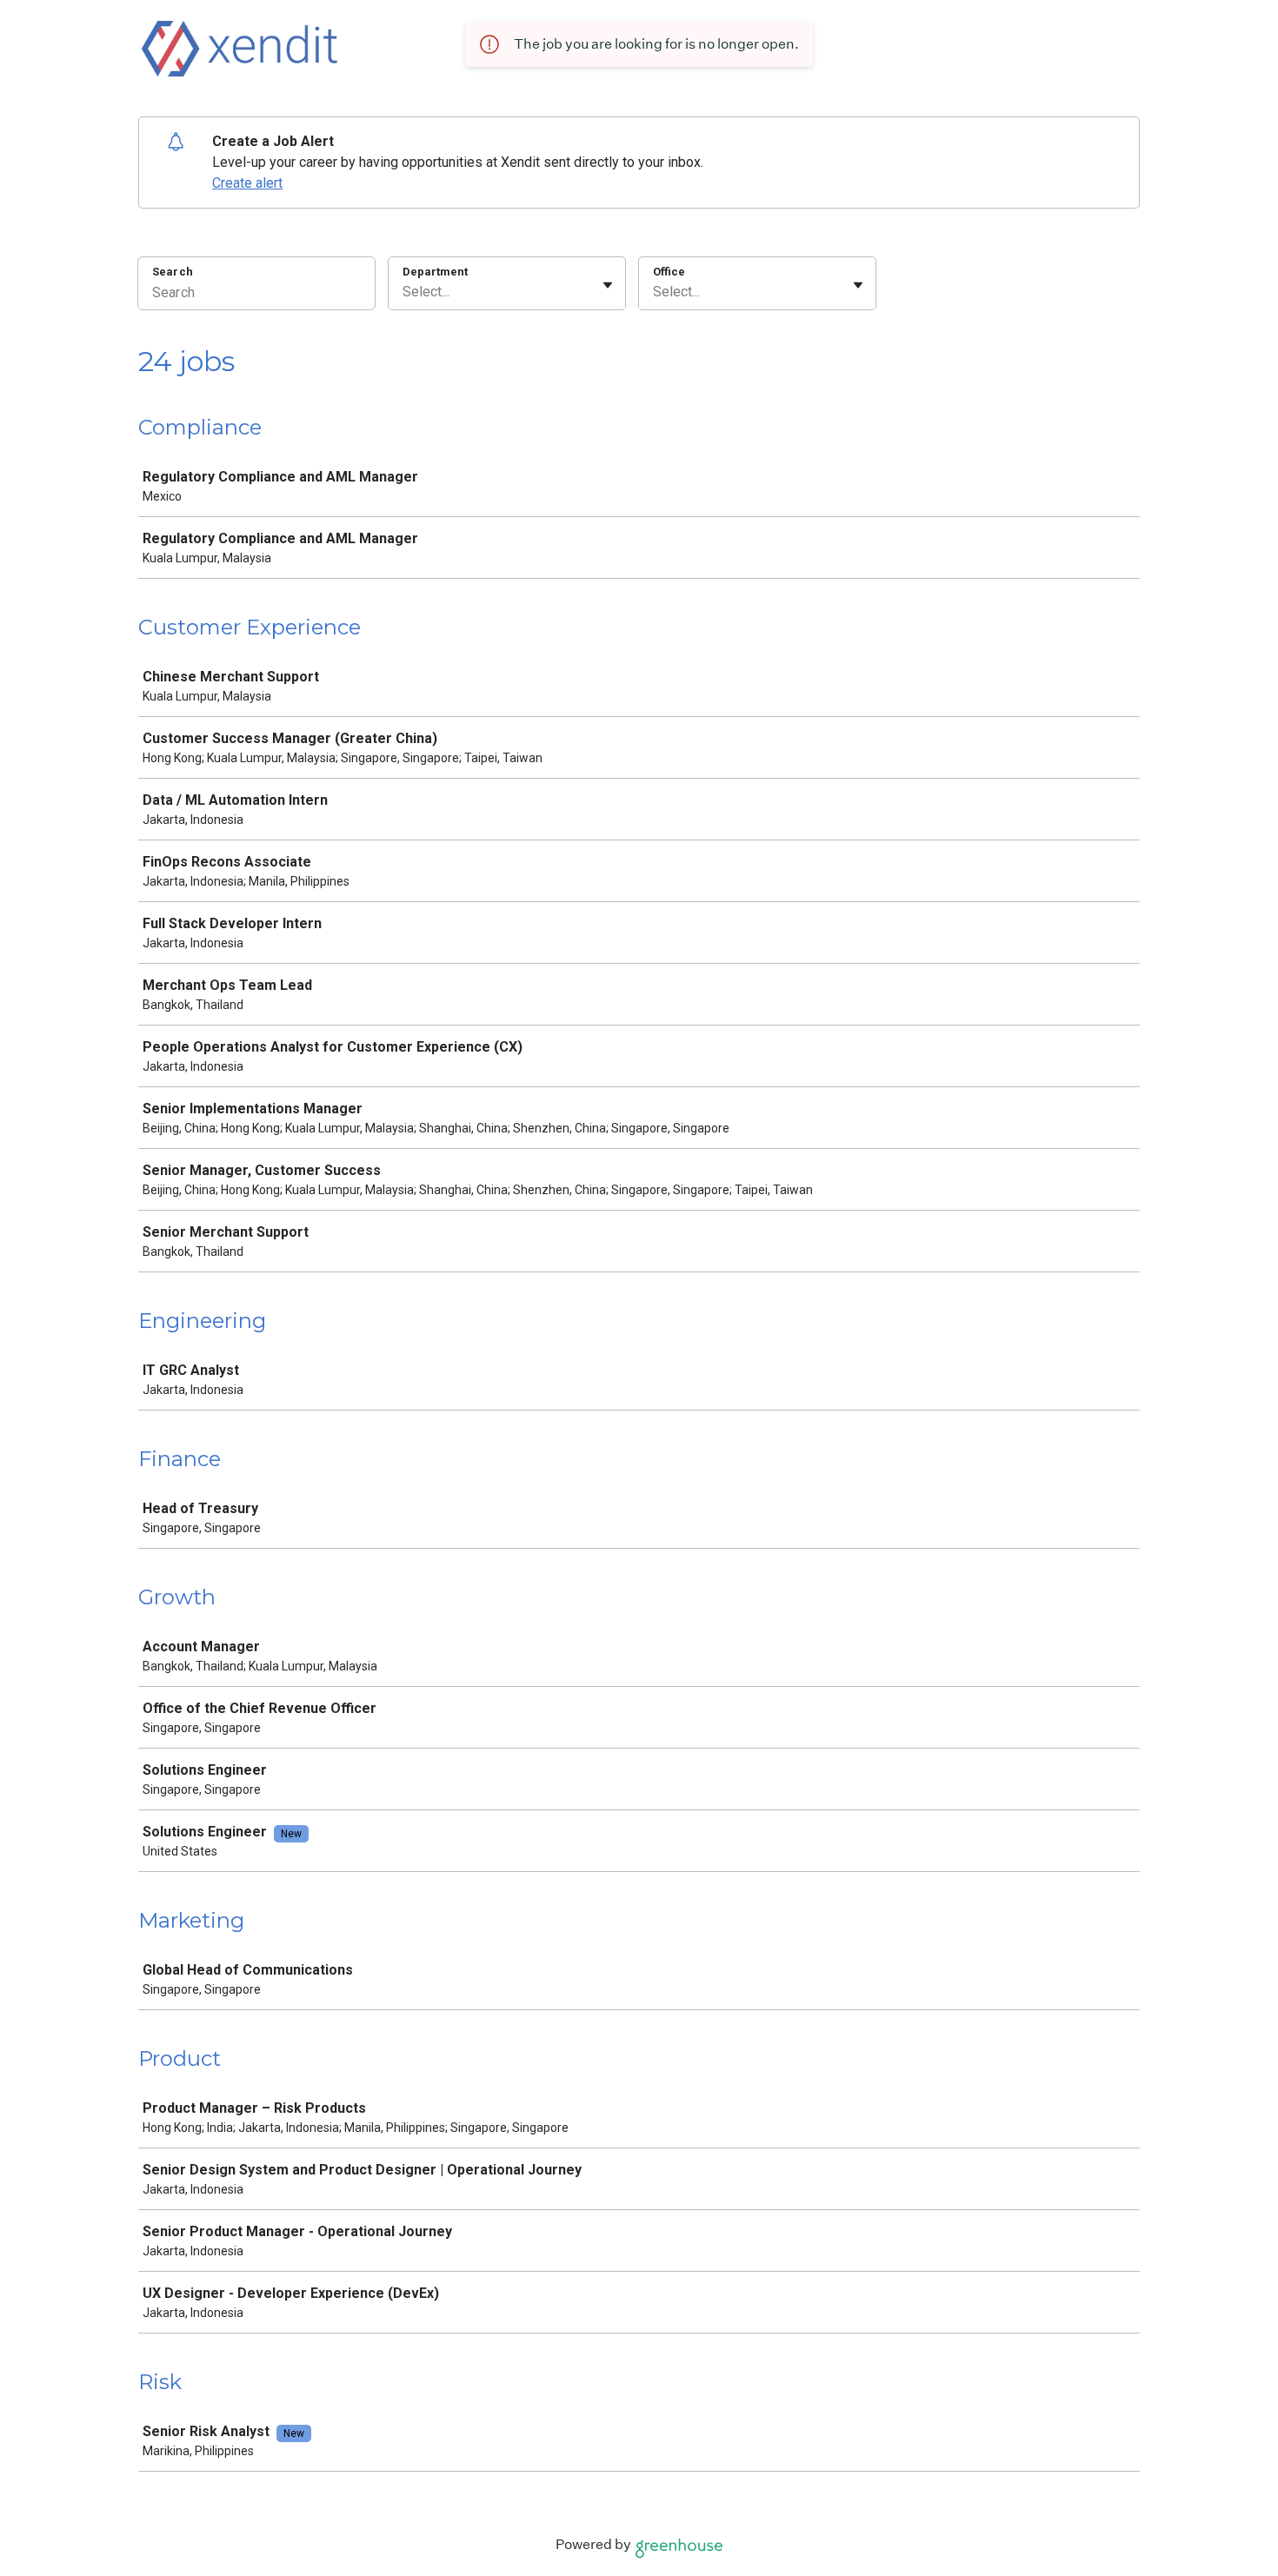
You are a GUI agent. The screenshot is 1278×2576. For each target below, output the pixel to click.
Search (173, 272)
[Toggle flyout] (608, 285)
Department (435, 272)
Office (669, 272)
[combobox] (404, 292)
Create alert (247, 183)
